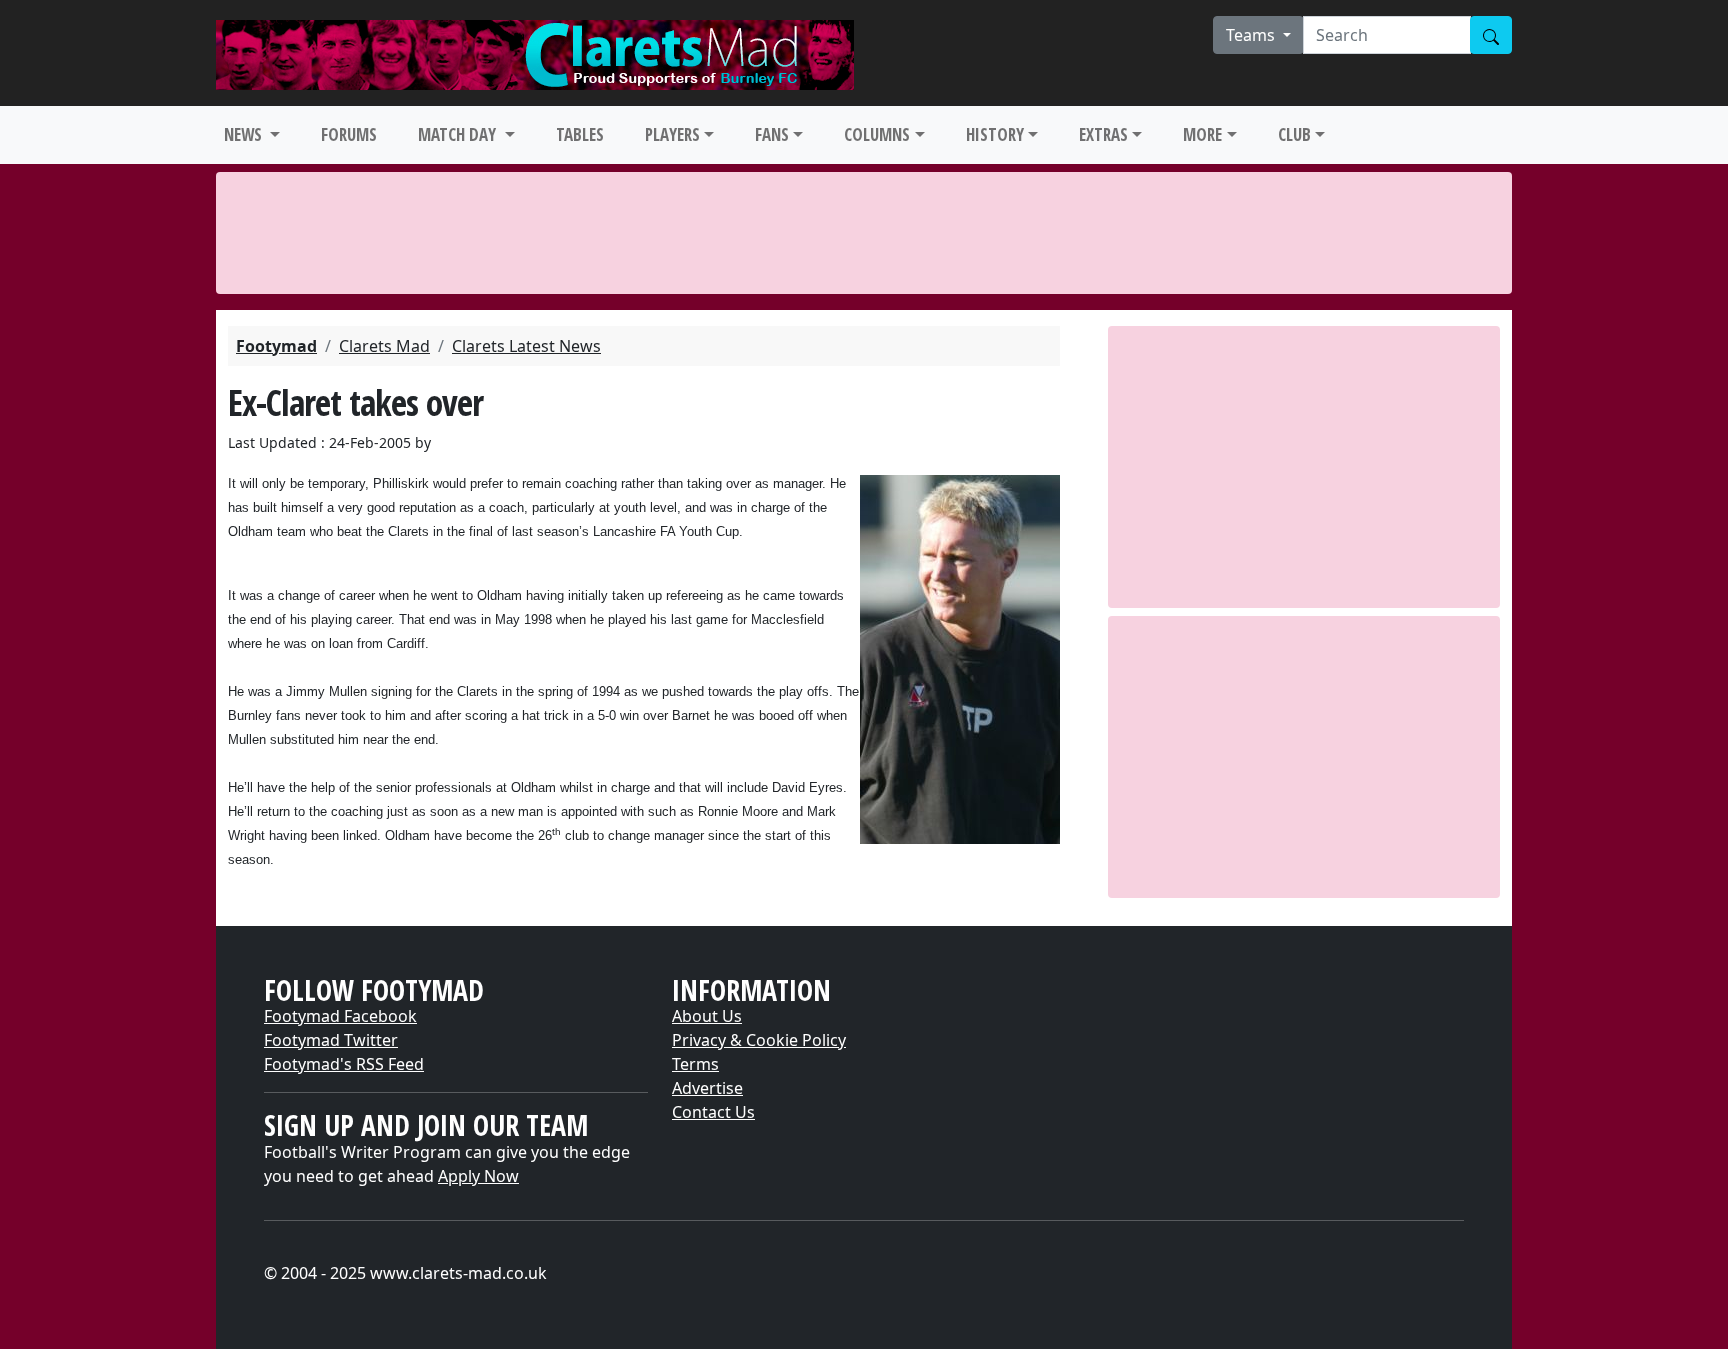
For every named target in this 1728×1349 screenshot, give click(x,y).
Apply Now (478, 1176)
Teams (1252, 35)
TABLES (580, 134)
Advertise (707, 1088)
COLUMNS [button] (877, 134)
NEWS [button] (245, 134)
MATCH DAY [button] (459, 134)
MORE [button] (1202, 134)
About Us (707, 1016)
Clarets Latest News (526, 346)
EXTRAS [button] (1103, 134)
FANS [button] (772, 134)
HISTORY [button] (995, 134)
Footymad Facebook (340, 1016)
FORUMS (349, 134)
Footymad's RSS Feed (344, 1064)
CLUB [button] (1294, 134)
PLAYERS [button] (672, 134)
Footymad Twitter (331, 1040)
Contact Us (713, 1112)
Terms (695, 1064)
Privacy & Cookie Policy (759, 1040)
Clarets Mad (384, 346)
